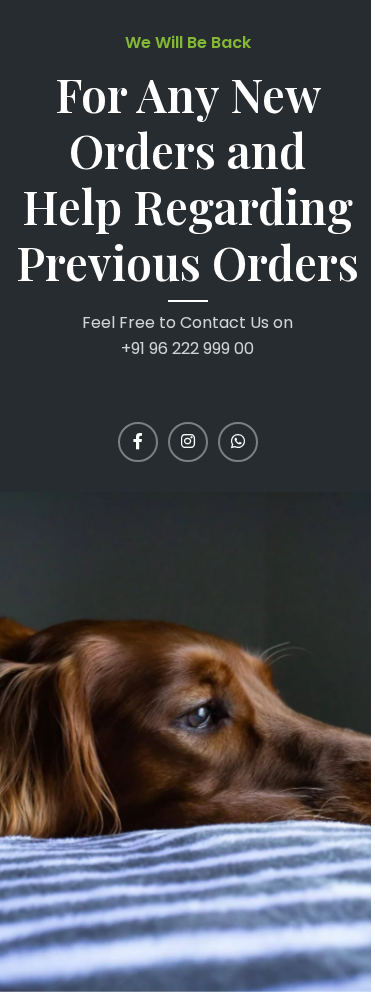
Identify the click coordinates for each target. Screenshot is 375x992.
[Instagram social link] (188, 442)
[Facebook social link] (138, 442)
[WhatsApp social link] (238, 442)
